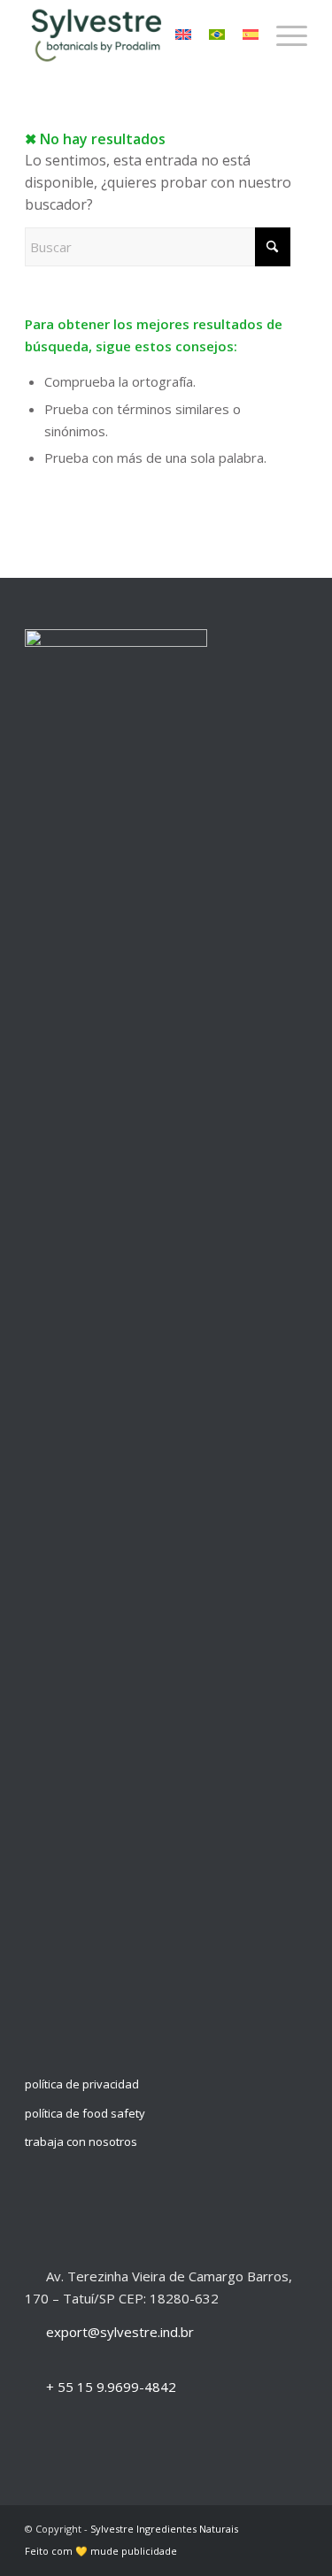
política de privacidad (82, 2084)
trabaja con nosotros (81, 2142)
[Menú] (283, 35)
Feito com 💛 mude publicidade (101, 2551)
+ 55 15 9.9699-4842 (111, 2387)
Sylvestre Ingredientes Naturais (164, 2529)
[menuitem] (283, 35)
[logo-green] (138, 35)
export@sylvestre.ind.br (120, 2332)
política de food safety (85, 2113)
